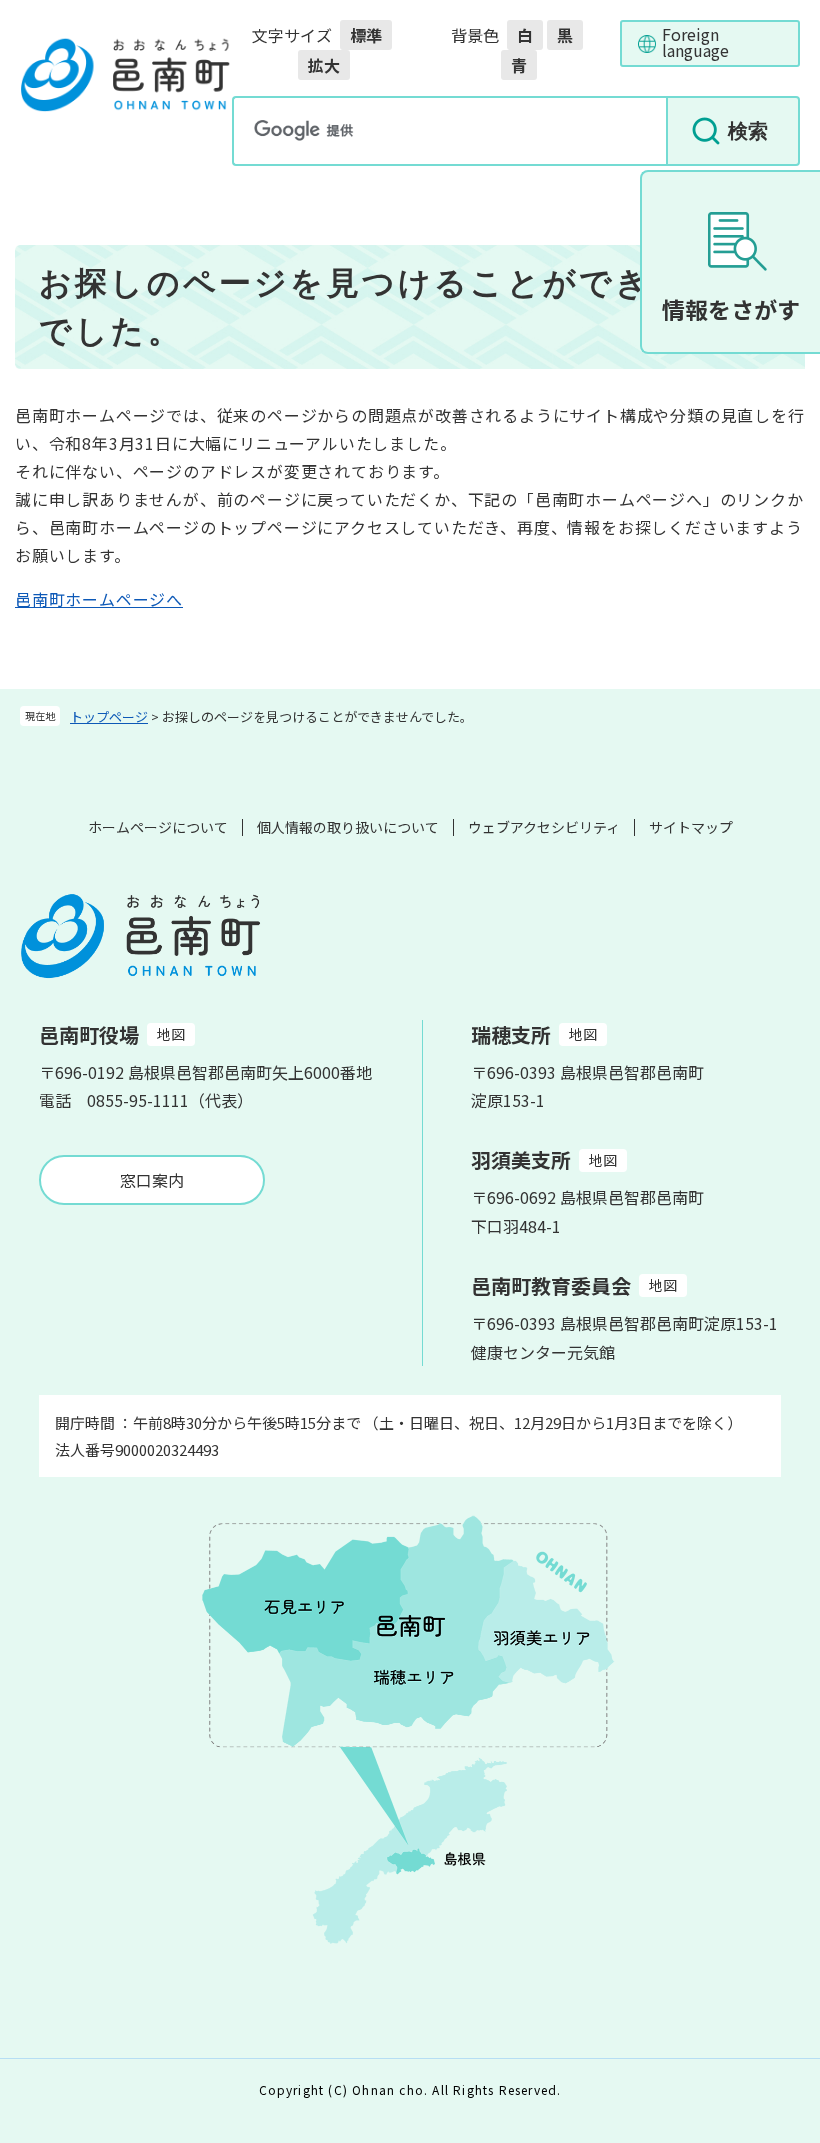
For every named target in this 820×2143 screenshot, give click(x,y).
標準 (366, 35)
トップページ (109, 716)
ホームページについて (158, 827)
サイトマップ (691, 827)
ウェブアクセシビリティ (544, 827)
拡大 (324, 65)
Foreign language (695, 42)
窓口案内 (152, 1180)
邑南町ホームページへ (99, 599)
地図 (171, 1034)
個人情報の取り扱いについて (348, 827)
